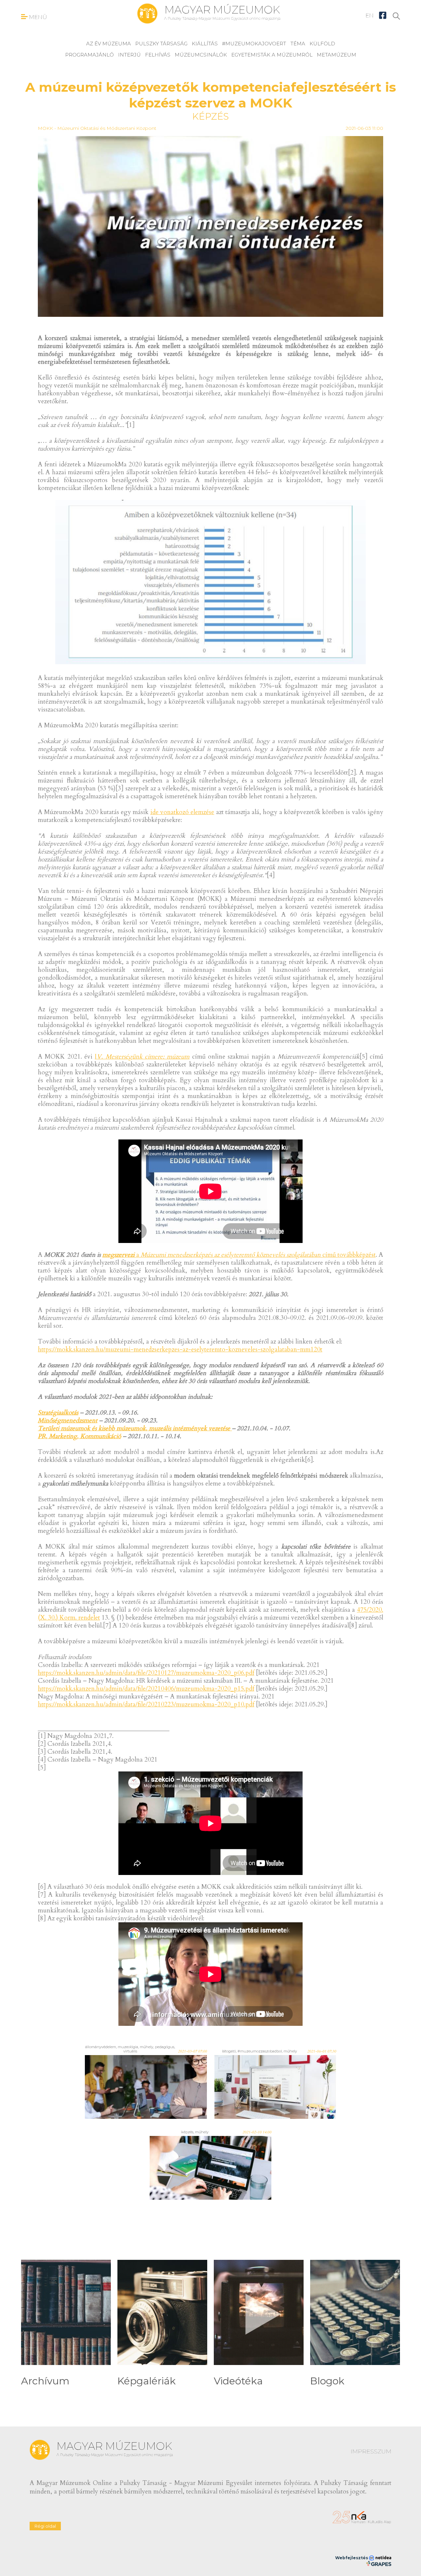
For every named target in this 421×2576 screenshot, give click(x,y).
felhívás (158, 55)
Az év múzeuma (109, 44)
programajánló (89, 55)
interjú (129, 55)
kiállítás (205, 44)
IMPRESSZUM (371, 2451)
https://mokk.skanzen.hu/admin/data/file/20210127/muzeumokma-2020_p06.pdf (146, 1673)
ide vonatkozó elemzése (182, 812)
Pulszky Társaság (161, 44)
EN (370, 15)
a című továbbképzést (255, 1255)
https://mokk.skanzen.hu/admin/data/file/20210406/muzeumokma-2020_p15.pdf (146, 1689)
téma (298, 44)
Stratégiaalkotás (58, 1413)
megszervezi (118, 1255)
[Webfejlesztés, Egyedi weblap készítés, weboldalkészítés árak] (379, 2564)
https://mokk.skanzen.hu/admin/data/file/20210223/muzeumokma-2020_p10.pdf (146, 1704)
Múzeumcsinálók (201, 55)
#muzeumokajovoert (254, 44)
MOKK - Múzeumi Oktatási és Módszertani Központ (97, 128)
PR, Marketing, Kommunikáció (79, 1436)
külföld (322, 44)
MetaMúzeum (336, 55)
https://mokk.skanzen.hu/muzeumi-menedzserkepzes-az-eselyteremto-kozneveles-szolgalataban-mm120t (180, 1349)
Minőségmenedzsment (68, 1420)
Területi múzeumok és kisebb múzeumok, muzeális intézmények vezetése (135, 1428)
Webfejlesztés (352, 2558)
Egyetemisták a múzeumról (272, 55)
